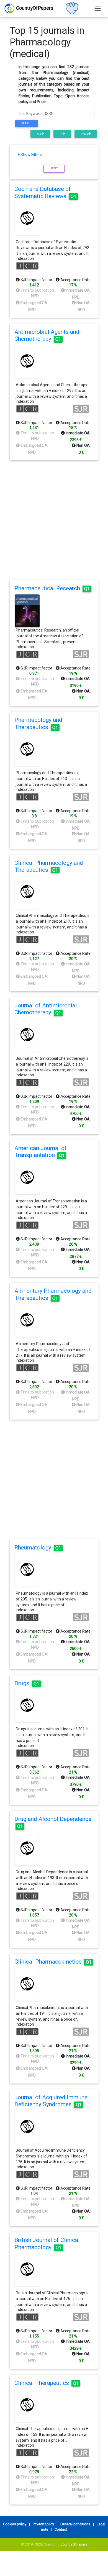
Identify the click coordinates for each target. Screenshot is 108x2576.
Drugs (27, 1683)
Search (26, 123)
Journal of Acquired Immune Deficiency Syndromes (51, 2101)
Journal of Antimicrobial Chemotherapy (46, 1009)
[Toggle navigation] (98, 8)
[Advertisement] (54, 520)
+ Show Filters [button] (30, 155)
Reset (54, 168)
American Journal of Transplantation (41, 1152)
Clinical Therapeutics (47, 2383)
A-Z (39, 134)
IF (61, 134)
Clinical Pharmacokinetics (53, 1962)
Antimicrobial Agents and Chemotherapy (47, 335)
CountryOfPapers (74, 2544)
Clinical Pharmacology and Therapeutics (49, 866)
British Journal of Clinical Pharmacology (47, 2243)
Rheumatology (38, 1548)
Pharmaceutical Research (52, 588)
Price (85, 134)
